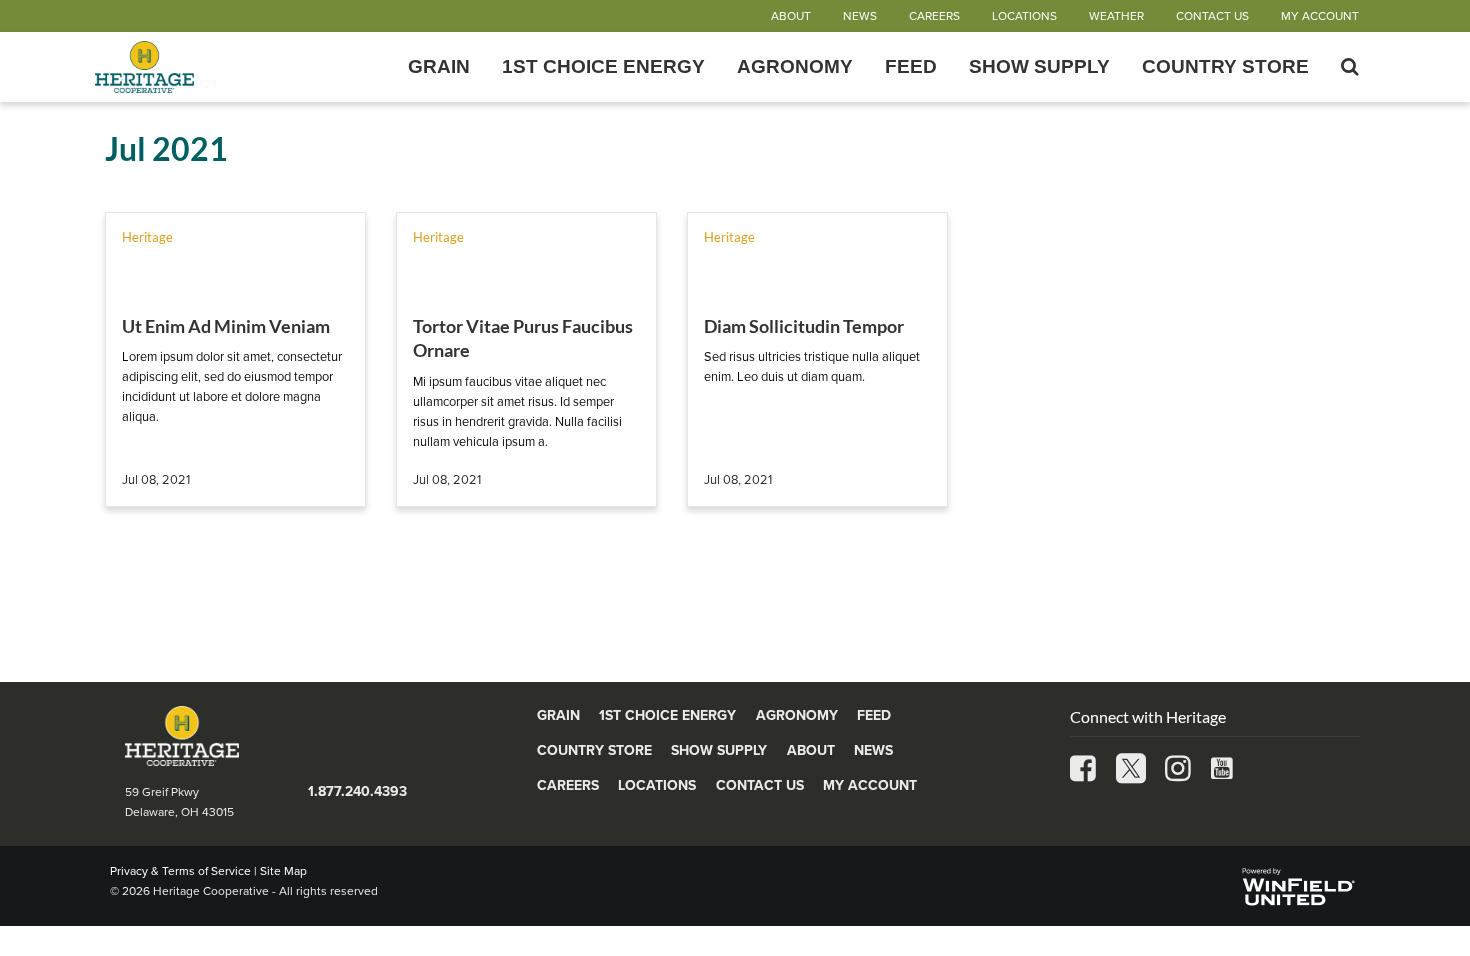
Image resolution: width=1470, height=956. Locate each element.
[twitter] (1131, 770)
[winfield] (1297, 884)
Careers (934, 16)
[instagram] (1178, 770)
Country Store (1225, 67)
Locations (1024, 16)
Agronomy (795, 67)
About (791, 16)
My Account (1320, 16)
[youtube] (1222, 770)
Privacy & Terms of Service (180, 871)
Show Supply (1039, 67)
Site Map (283, 871)
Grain (439, 67)
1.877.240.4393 (357, 791)
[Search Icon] (1350, 67)
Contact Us (1212, 16)
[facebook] (1083, 770)
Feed (911, 67)
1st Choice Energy (603, 67)
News (860, 16)
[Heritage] (220, 67)
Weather (1116, 16)
